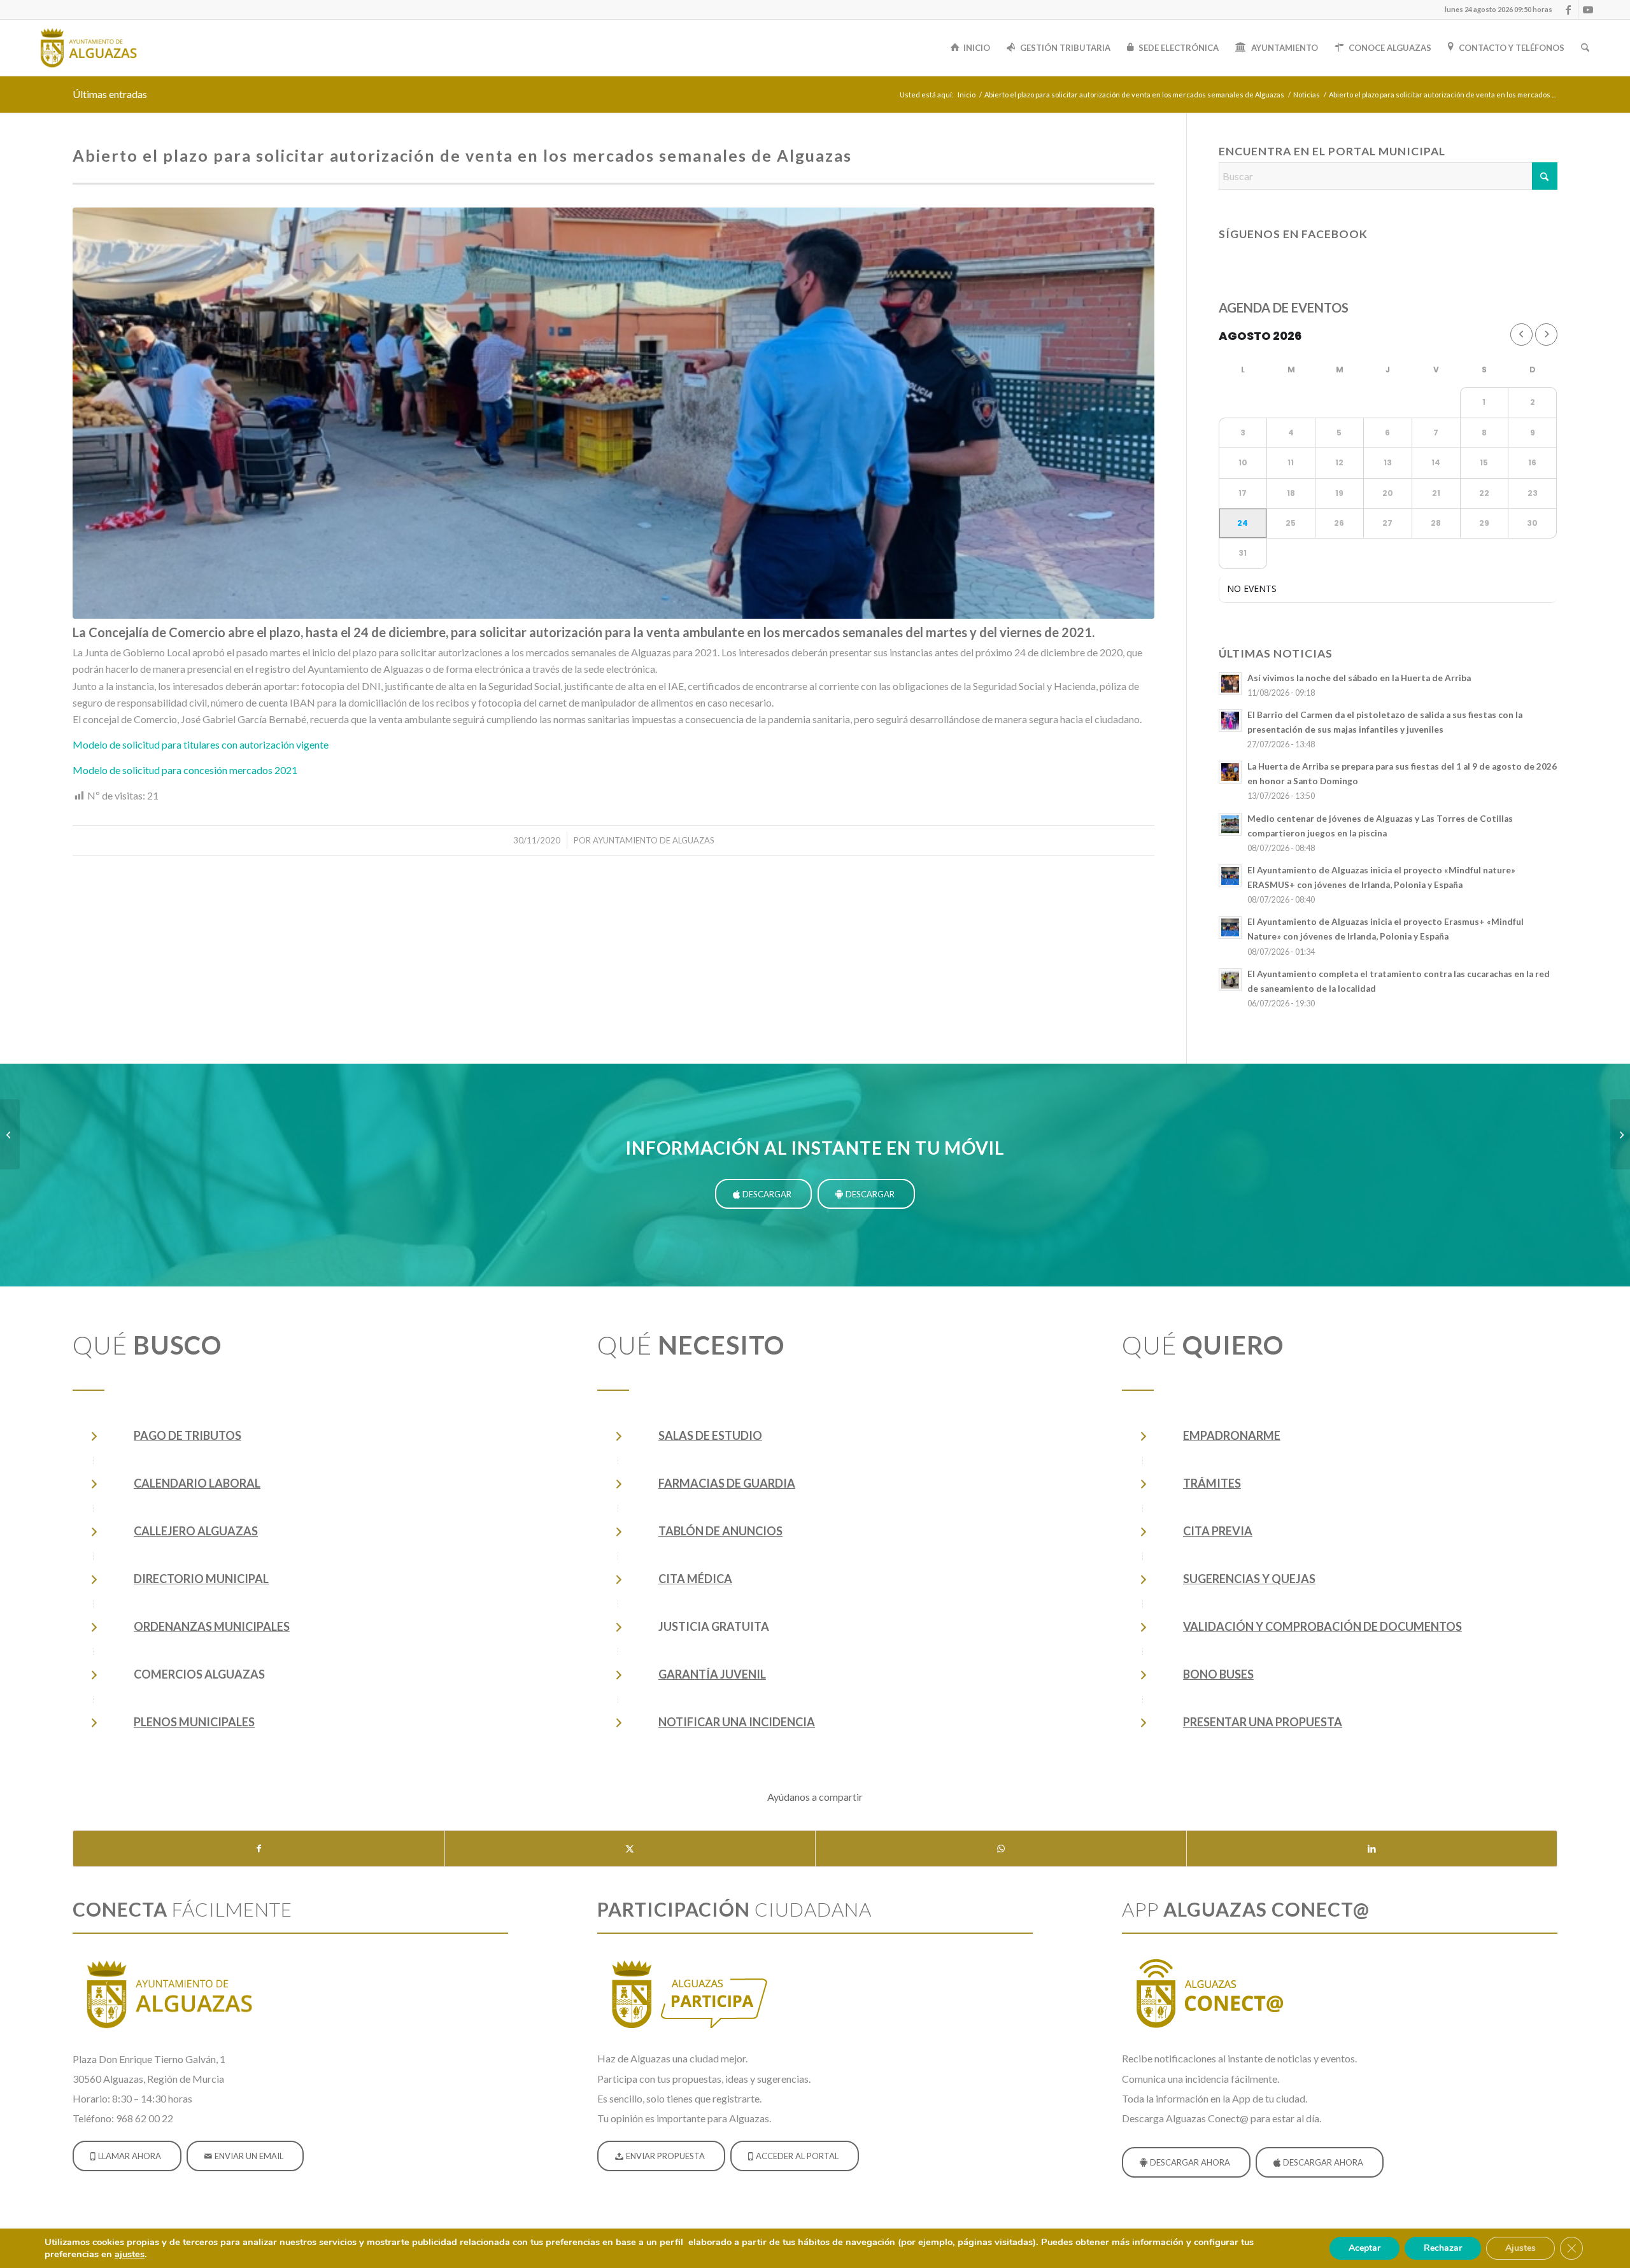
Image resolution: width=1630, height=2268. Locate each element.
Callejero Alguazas (196, 1531)
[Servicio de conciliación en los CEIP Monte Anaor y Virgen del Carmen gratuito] (1620, 1134)
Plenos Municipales (194, 1722)
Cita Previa (1218, 1531)
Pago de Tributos (188, 1435)
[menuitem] (1495, 10)
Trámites (1212, 1483)
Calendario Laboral (197, 1483)
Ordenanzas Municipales (212, 1626)
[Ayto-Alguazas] (88, 48)
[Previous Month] (1521, 335)
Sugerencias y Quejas (1249, 1579)
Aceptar (1364, 2248)
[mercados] (613, 413)
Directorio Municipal (201, 1579)
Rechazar (1443, 2248)
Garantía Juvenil (712, 1674)
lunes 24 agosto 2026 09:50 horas (1499, 9)
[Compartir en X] (630, 1849)
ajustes (130, 2254)
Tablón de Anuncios (720, 1531)
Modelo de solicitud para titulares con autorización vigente (201, 744)
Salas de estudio (710, 1435)
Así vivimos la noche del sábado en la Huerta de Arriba (1359, 678)
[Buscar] (1585, 48)
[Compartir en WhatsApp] (1001, 1849)
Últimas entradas (110, 94)
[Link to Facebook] (1569, 10)
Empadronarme (1232, 1435)
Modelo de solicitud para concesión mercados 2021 (185, 770)
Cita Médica (695, 1579)
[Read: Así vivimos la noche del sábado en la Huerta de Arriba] (1230, 684)
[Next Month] (1546, 335)
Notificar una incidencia (737, 1722)
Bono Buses (1218, 1674)
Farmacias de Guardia (727, 1483)
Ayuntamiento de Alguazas (654, 840)
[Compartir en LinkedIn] (1372, 1849)
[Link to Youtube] (1588, 10)
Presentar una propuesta (1263, 1722)
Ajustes (1520, 2248)
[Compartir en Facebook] (259, 1849)
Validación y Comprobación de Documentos (1322, 1626)
